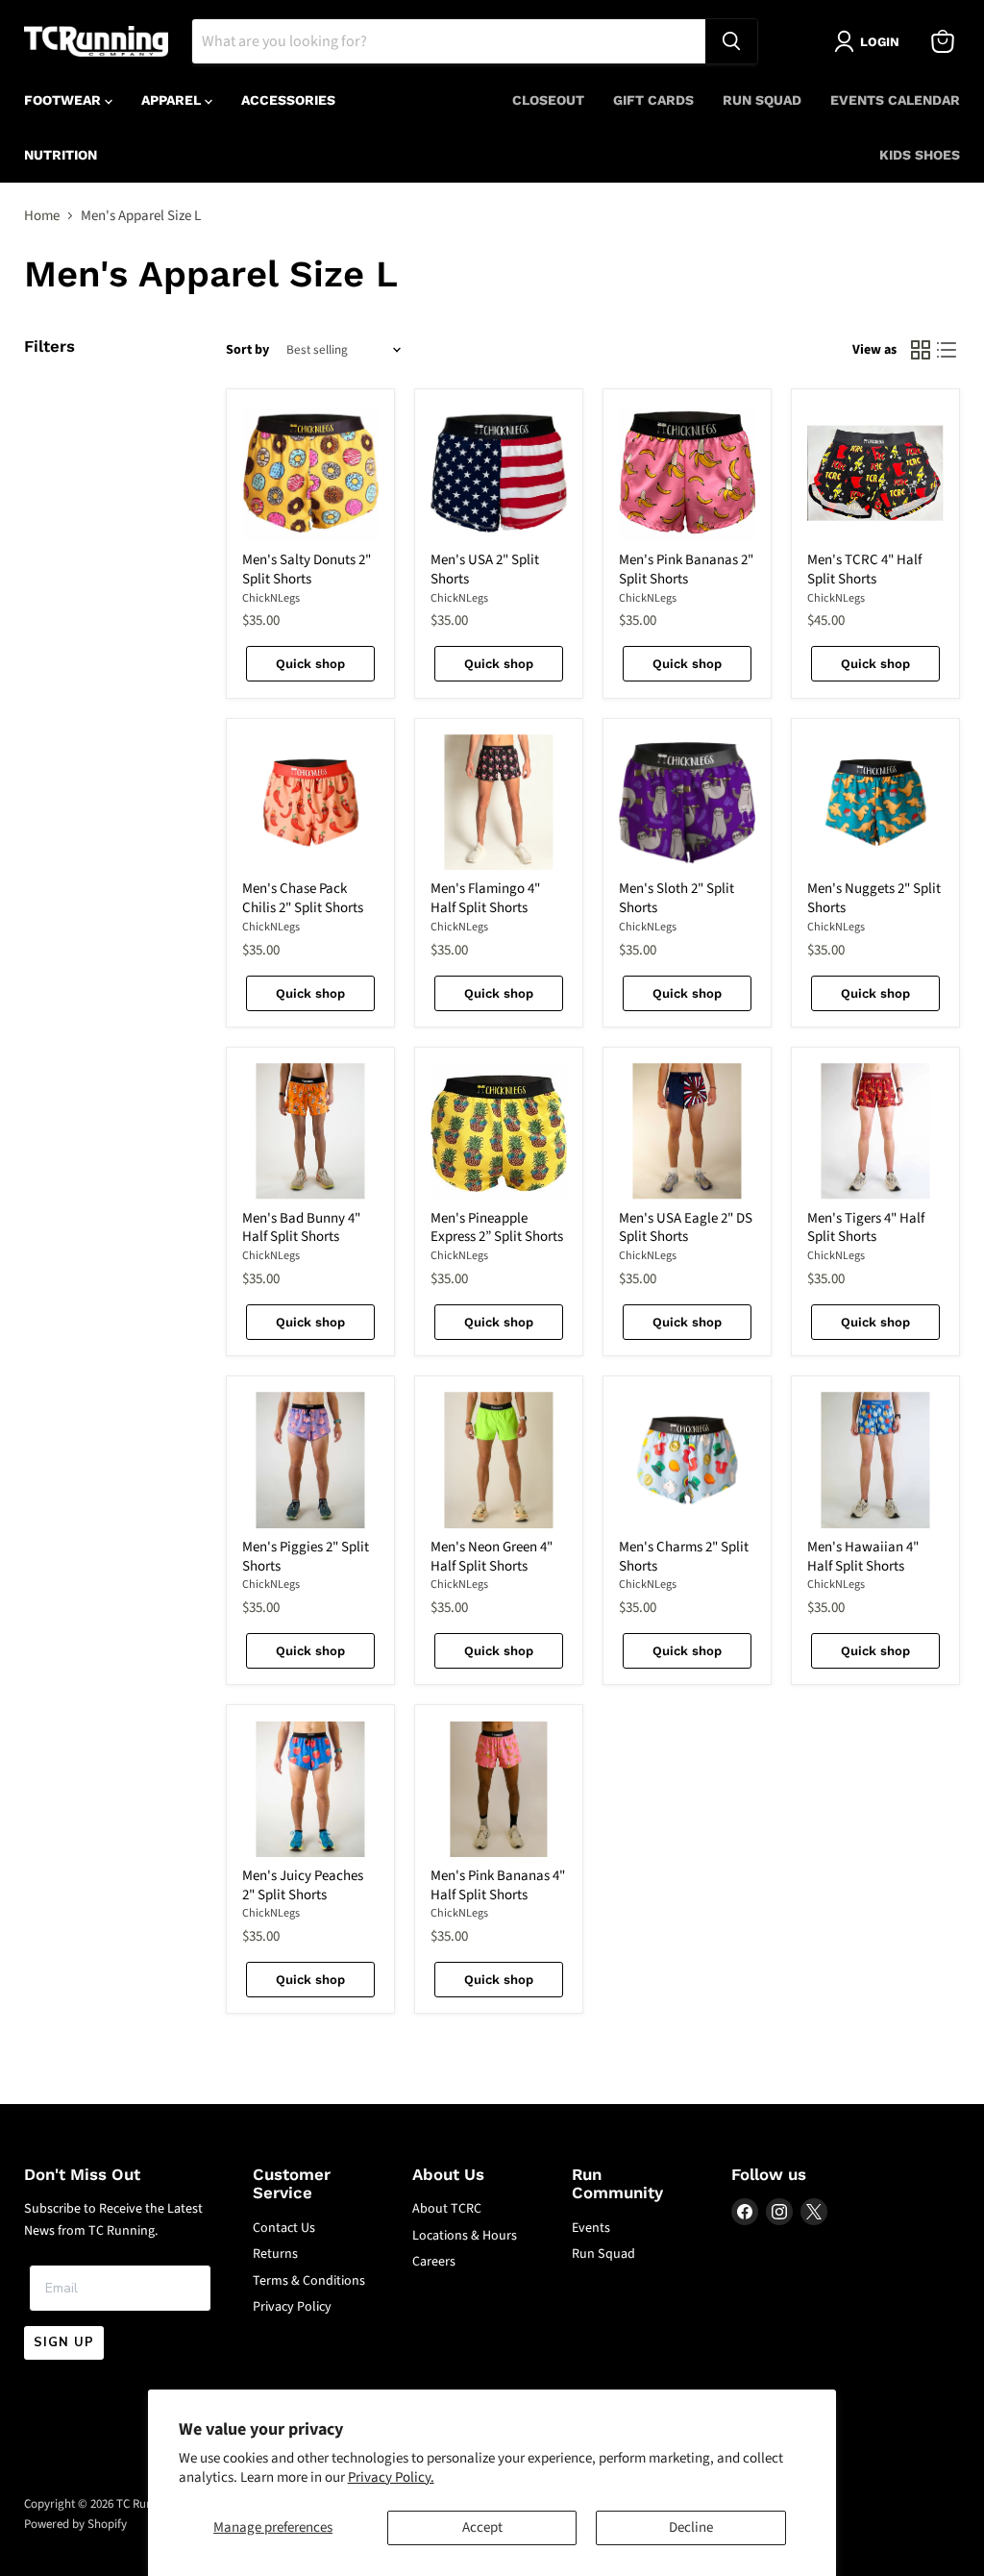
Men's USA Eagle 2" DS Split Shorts (686, 1228)
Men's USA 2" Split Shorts (485, 570)
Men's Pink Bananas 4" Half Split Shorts (498, 1885)
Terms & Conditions (309, 2281)
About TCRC (447, 2209)
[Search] (731, 41)
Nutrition (61, 155)
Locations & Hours (465, 2236)
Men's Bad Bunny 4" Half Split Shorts (301, 1228)
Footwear (64, 100)
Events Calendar (895, 100)
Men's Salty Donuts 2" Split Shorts (307, 570)
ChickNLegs (271, 598)
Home (42, 216)
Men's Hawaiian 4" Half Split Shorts (863, 1557)
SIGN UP (64, 2342)
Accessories (288, 100)
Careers (434, 2262)
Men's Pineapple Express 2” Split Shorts (497, 1228)
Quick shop (310, 664)
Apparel (173, 100)
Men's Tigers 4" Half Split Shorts (866, 1228)
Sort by (247, 350)
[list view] (947, 351)
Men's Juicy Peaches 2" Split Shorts (303, 1885)
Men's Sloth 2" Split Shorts (676, 898)
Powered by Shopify (75, 2524)
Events (591, 2228)
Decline (691, 2527)
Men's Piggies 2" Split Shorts (306, 1557)
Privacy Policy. (391, 2477)
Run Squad (762, 100)
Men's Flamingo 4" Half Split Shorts (485, 898)
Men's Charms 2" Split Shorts (684, 1557)
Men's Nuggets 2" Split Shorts (874, 898)
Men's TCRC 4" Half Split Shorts (864, 570)
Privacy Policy (292, 2307)
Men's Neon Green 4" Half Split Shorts (492, 1557)
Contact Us (284, 2228)
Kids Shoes (920, 155)
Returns (275, 2254)
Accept (482, 2527)
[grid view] (921, 351)
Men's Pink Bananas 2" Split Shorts (686, 570)
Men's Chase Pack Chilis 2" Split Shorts (303, 898)
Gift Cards (653, 100)
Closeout (548, 100)
